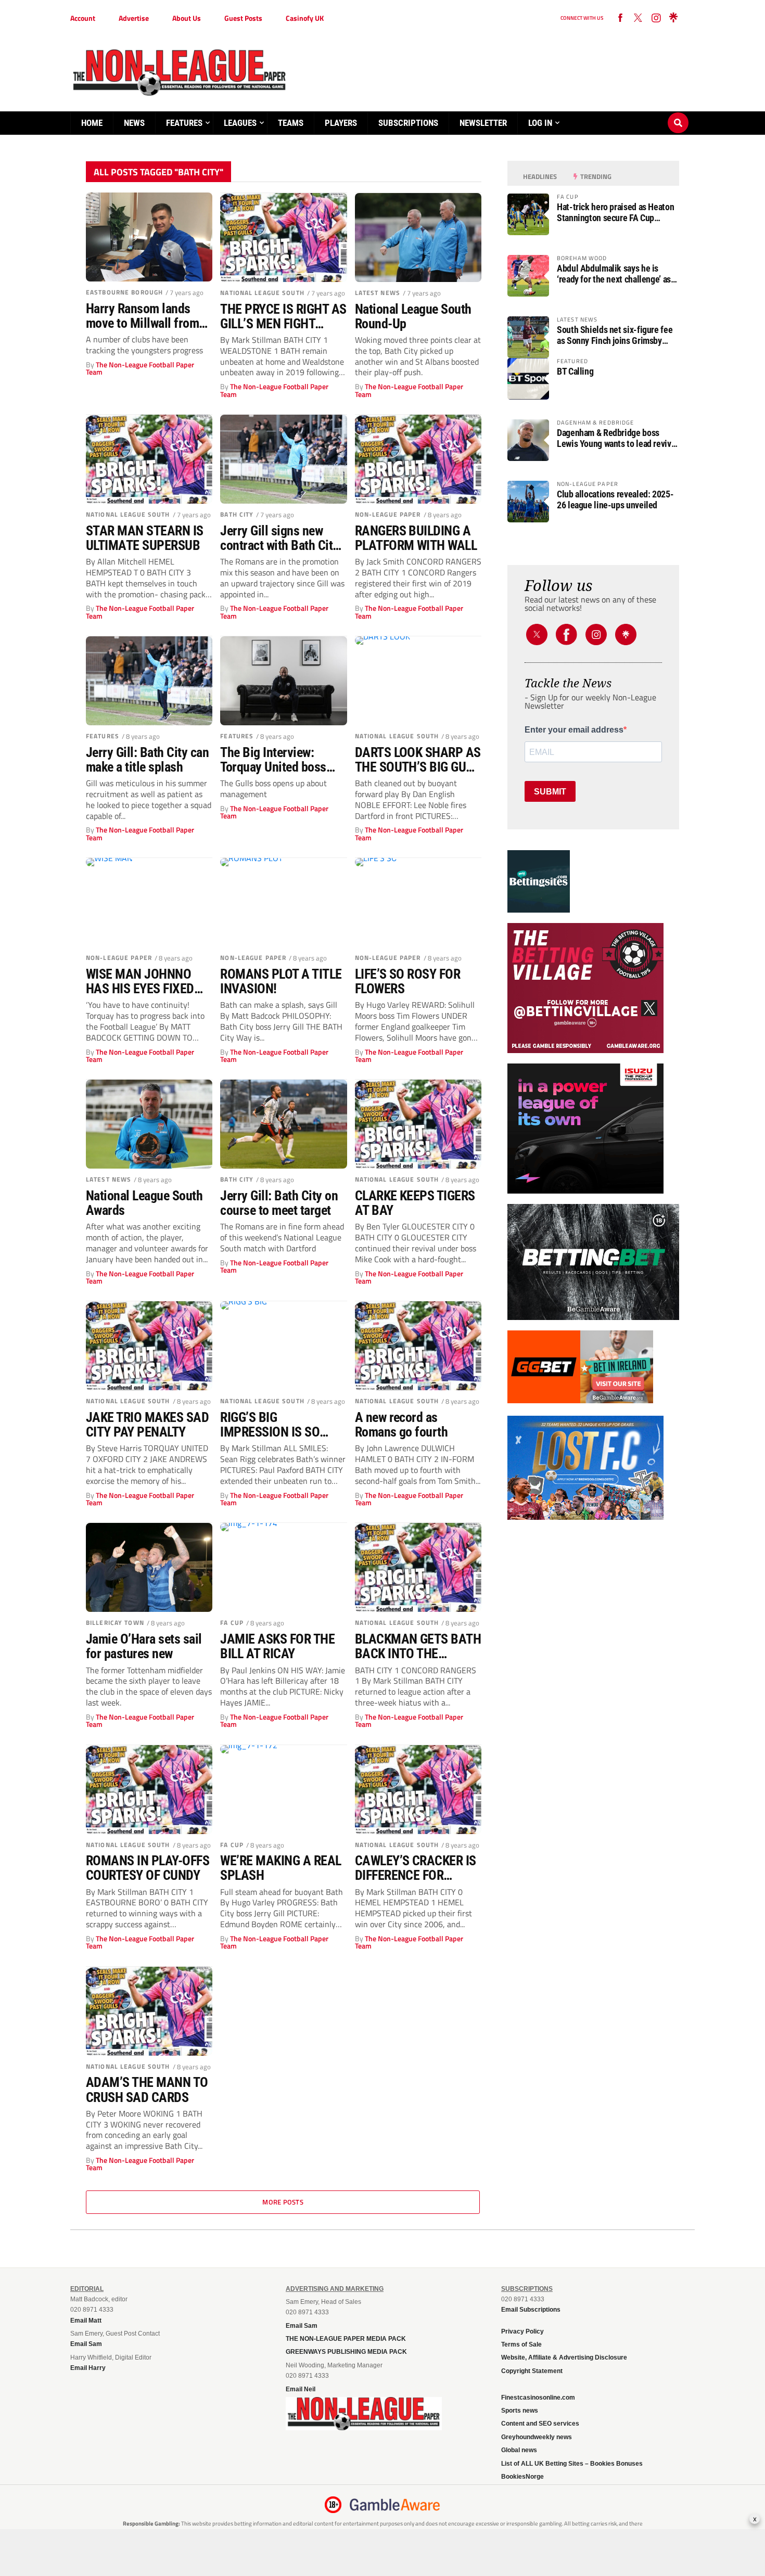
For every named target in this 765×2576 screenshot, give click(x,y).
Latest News (378, 293)
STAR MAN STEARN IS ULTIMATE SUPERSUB (145, 538)
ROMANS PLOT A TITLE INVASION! (281, 981)
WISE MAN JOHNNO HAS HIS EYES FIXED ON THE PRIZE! (140, 981)
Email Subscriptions (531, 2310)
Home (92, 123)
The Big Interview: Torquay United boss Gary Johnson (273, 760)
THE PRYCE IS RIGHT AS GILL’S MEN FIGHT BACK (283, 316)
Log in (540, 123)
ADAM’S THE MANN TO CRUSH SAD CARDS (147, 2090)
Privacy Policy (522, 2331)
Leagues (240, 123)
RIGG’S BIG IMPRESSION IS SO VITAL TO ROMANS (270, 1425)
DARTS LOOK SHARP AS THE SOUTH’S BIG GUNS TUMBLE (418, 760)
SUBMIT (550, 792)
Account (83, 18)
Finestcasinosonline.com (538, 2398)
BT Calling (575, 371)
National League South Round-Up (413, 316)
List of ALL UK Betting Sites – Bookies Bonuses (572, 2464)
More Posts (283, 2202)
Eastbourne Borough (124, 292)
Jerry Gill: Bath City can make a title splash (147, 760)
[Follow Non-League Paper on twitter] (638, 18)
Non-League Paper (388, 514)
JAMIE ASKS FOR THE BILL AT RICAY (277, 1646)
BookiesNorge (522, 2477)
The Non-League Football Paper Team (140, 368)
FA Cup (232, 1623)
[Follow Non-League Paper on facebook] (620, 18)
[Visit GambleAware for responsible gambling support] (395, 2505)
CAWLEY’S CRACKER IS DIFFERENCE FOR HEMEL (416, 1868)
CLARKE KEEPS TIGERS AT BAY (415, 1203)
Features (184, 123)
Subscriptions (408, 123)
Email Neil (301, 2389)
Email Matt (86, 2321)
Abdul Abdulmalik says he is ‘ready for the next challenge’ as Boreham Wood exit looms (614, 274)
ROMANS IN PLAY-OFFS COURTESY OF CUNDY (148, 1868)
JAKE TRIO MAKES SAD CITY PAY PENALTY (147, 1425)
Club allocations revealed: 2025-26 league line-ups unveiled (615, 499)
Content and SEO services (540, 2424)
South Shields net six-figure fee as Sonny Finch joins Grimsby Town (615, 335)
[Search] (678, 113)
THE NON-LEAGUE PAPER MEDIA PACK (346, 2339)
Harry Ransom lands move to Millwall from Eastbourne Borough (142, 316)
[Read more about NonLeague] (364, 2427)
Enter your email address (574, 730)
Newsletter (483, 123)
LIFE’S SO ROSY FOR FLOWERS (408, 981)
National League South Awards (144, 1203)
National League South (262, 293)
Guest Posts (243, 18)
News (134, 123)
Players (341, 123)
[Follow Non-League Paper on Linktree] (673, 18)
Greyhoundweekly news (537, 2437)
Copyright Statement (532, 2371)
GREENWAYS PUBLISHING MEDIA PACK (346, 2352)
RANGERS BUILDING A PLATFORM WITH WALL (416, 538)
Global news (519, 2450)
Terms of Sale (521, 2344)
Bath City (237, 514)
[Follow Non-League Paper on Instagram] (656, 18)
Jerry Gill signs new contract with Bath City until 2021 (279, 538)
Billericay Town (115, 1623)
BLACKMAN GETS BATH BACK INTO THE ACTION (418, 1646)
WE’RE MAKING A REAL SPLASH (280, 1868)
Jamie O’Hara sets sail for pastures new (144, 1646)
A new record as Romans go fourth (401, 1425)
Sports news (520, 2411)
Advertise (134, 18)
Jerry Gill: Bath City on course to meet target (279, 1203)
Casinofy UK (305, 18)
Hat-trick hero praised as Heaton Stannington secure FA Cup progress (615, 212)
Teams (291, 123)
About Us (187, 18)
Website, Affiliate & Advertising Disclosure (564, 2357)
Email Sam (302, 2326)
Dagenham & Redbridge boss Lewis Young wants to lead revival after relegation (617, 438)
